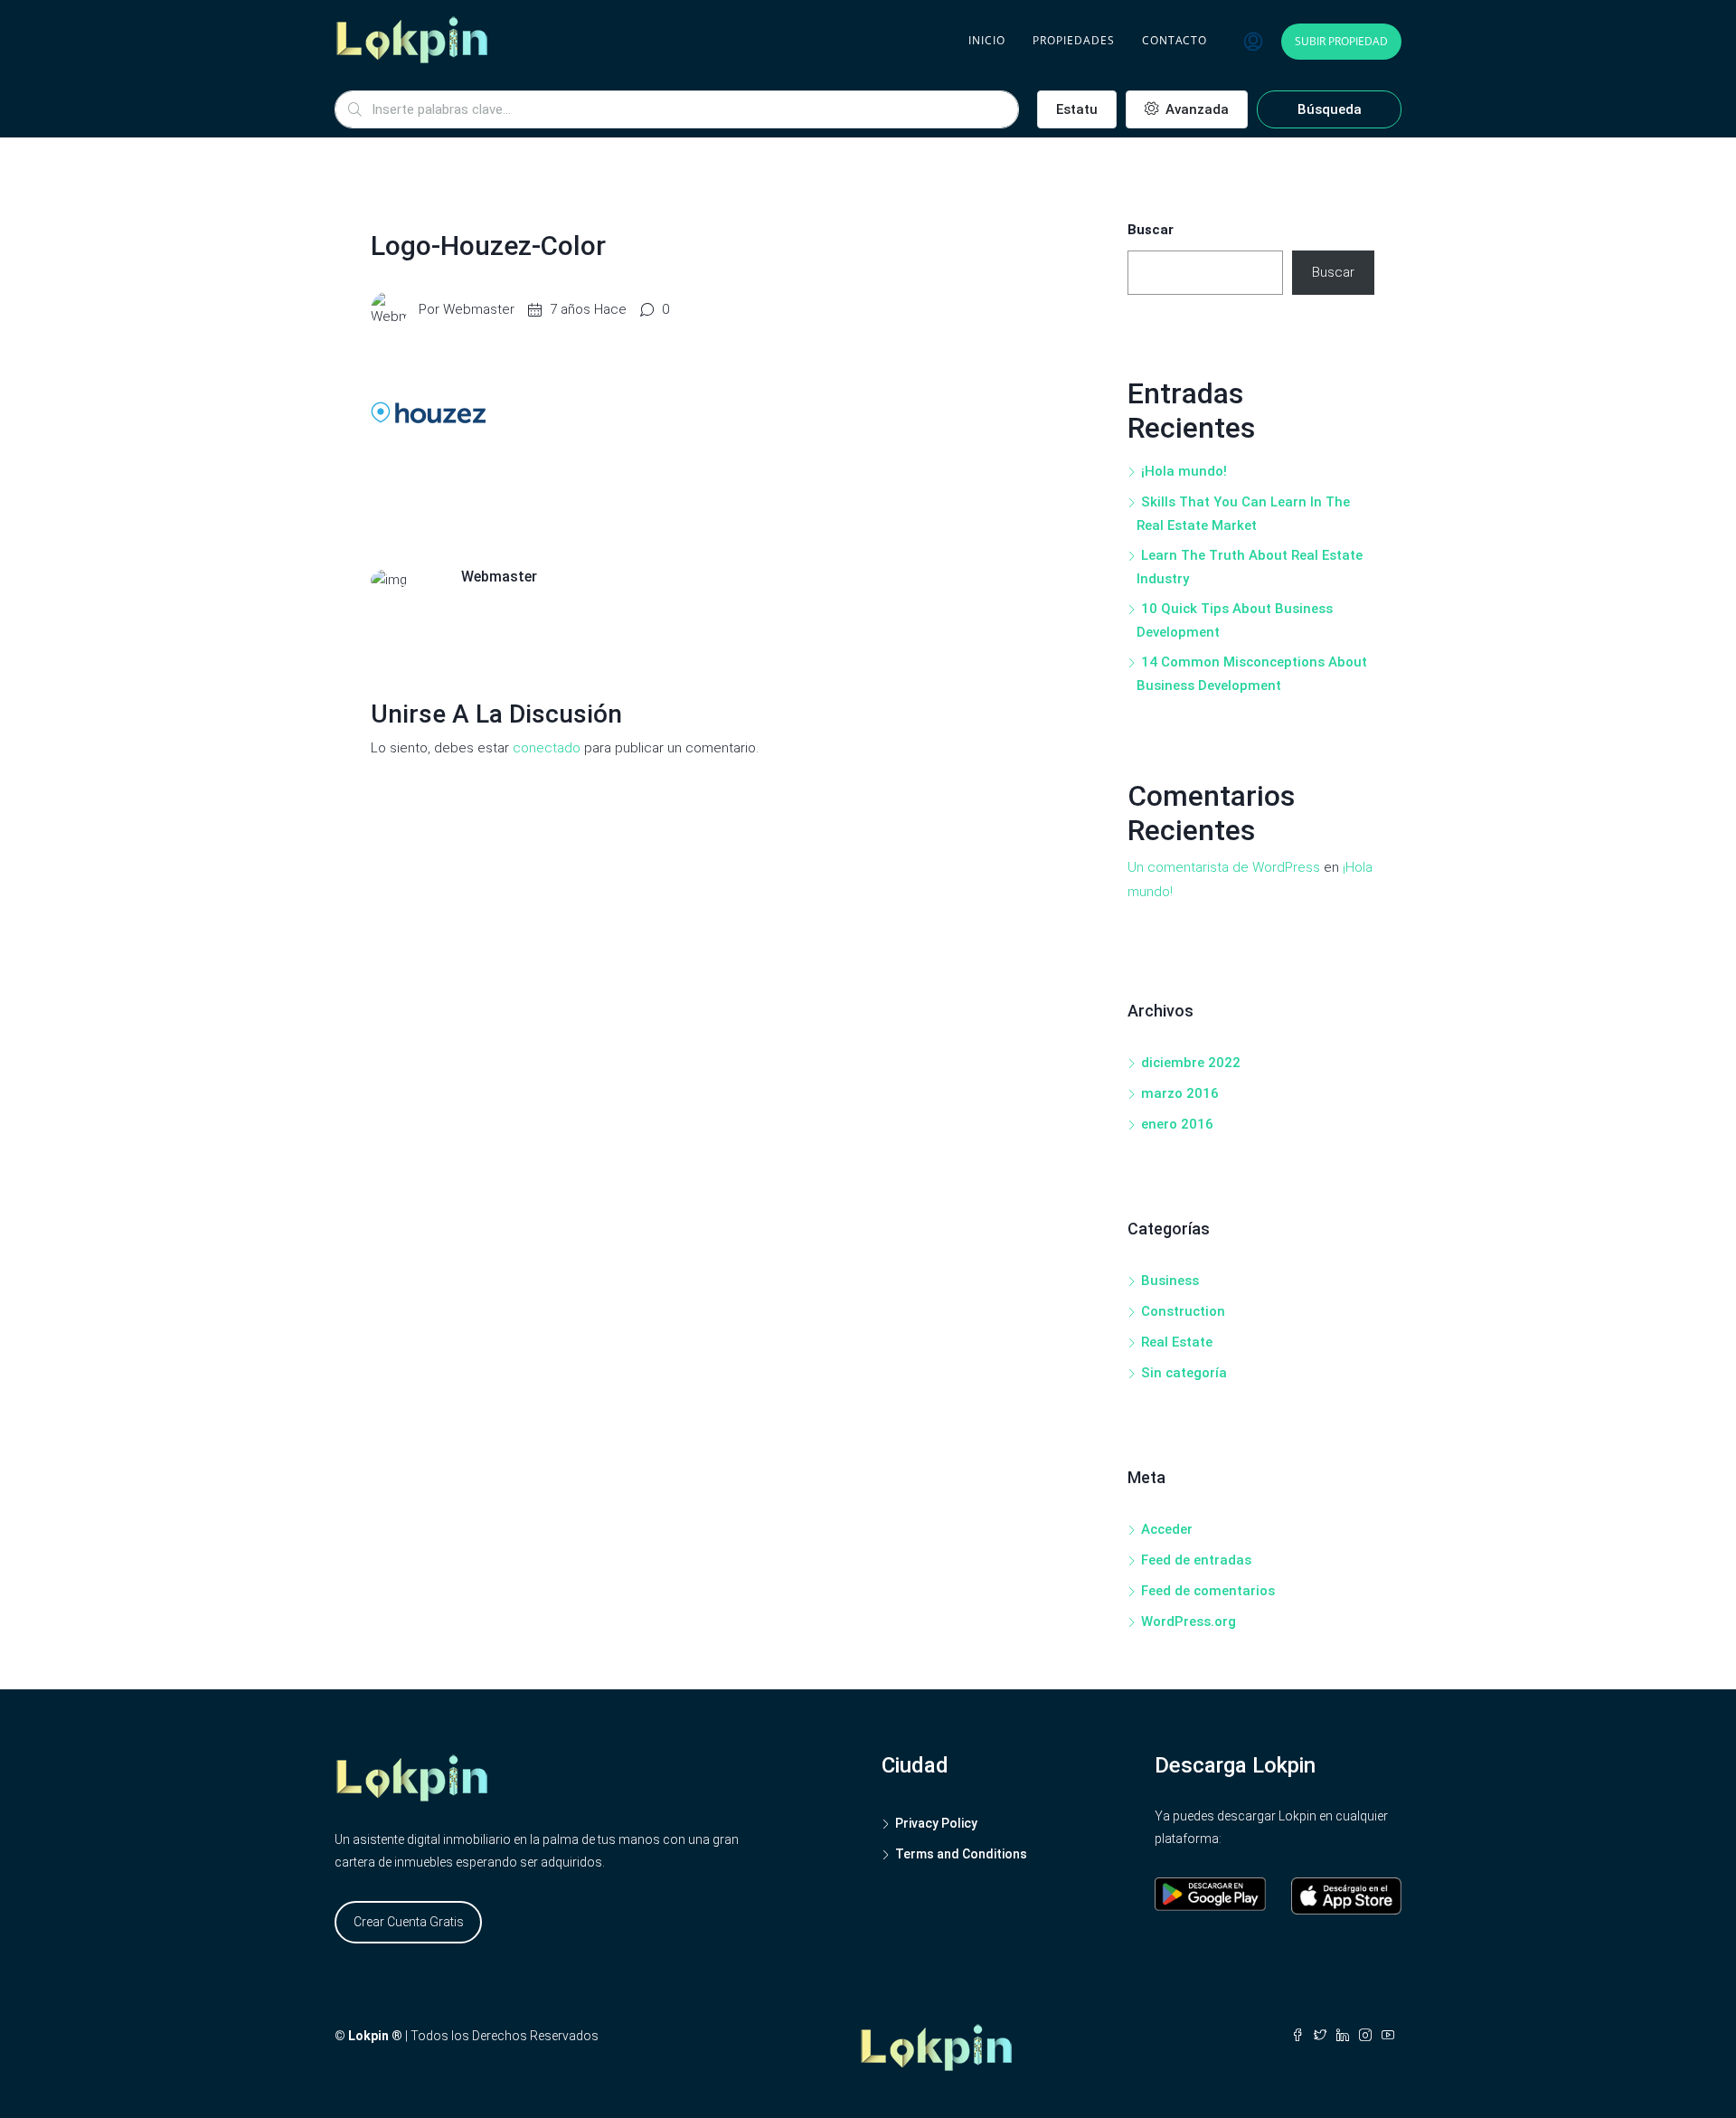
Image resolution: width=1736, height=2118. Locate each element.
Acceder (1167, 1529)
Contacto (1175, 40)
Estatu (1077, 109)
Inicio (987, 40)
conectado (547, 748)
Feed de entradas (1196, 1560)
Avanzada (1195, 109)
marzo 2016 (1180, 1093)
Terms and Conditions (961, 1854)
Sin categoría (1184, 1373)
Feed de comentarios (1208, 1591)
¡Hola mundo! (1184, 471)
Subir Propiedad (1341, 41)
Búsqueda (1330, 109)
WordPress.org (1189, 1622)
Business (1170, 1281)
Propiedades (1074, 40)
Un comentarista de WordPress (1224, 867)
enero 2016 (1177, 1124)
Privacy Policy (936, 1823)
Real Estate (1177, 1342)
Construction (1183, 1311)
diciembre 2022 (1191, 1063)
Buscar (1151, 230)
